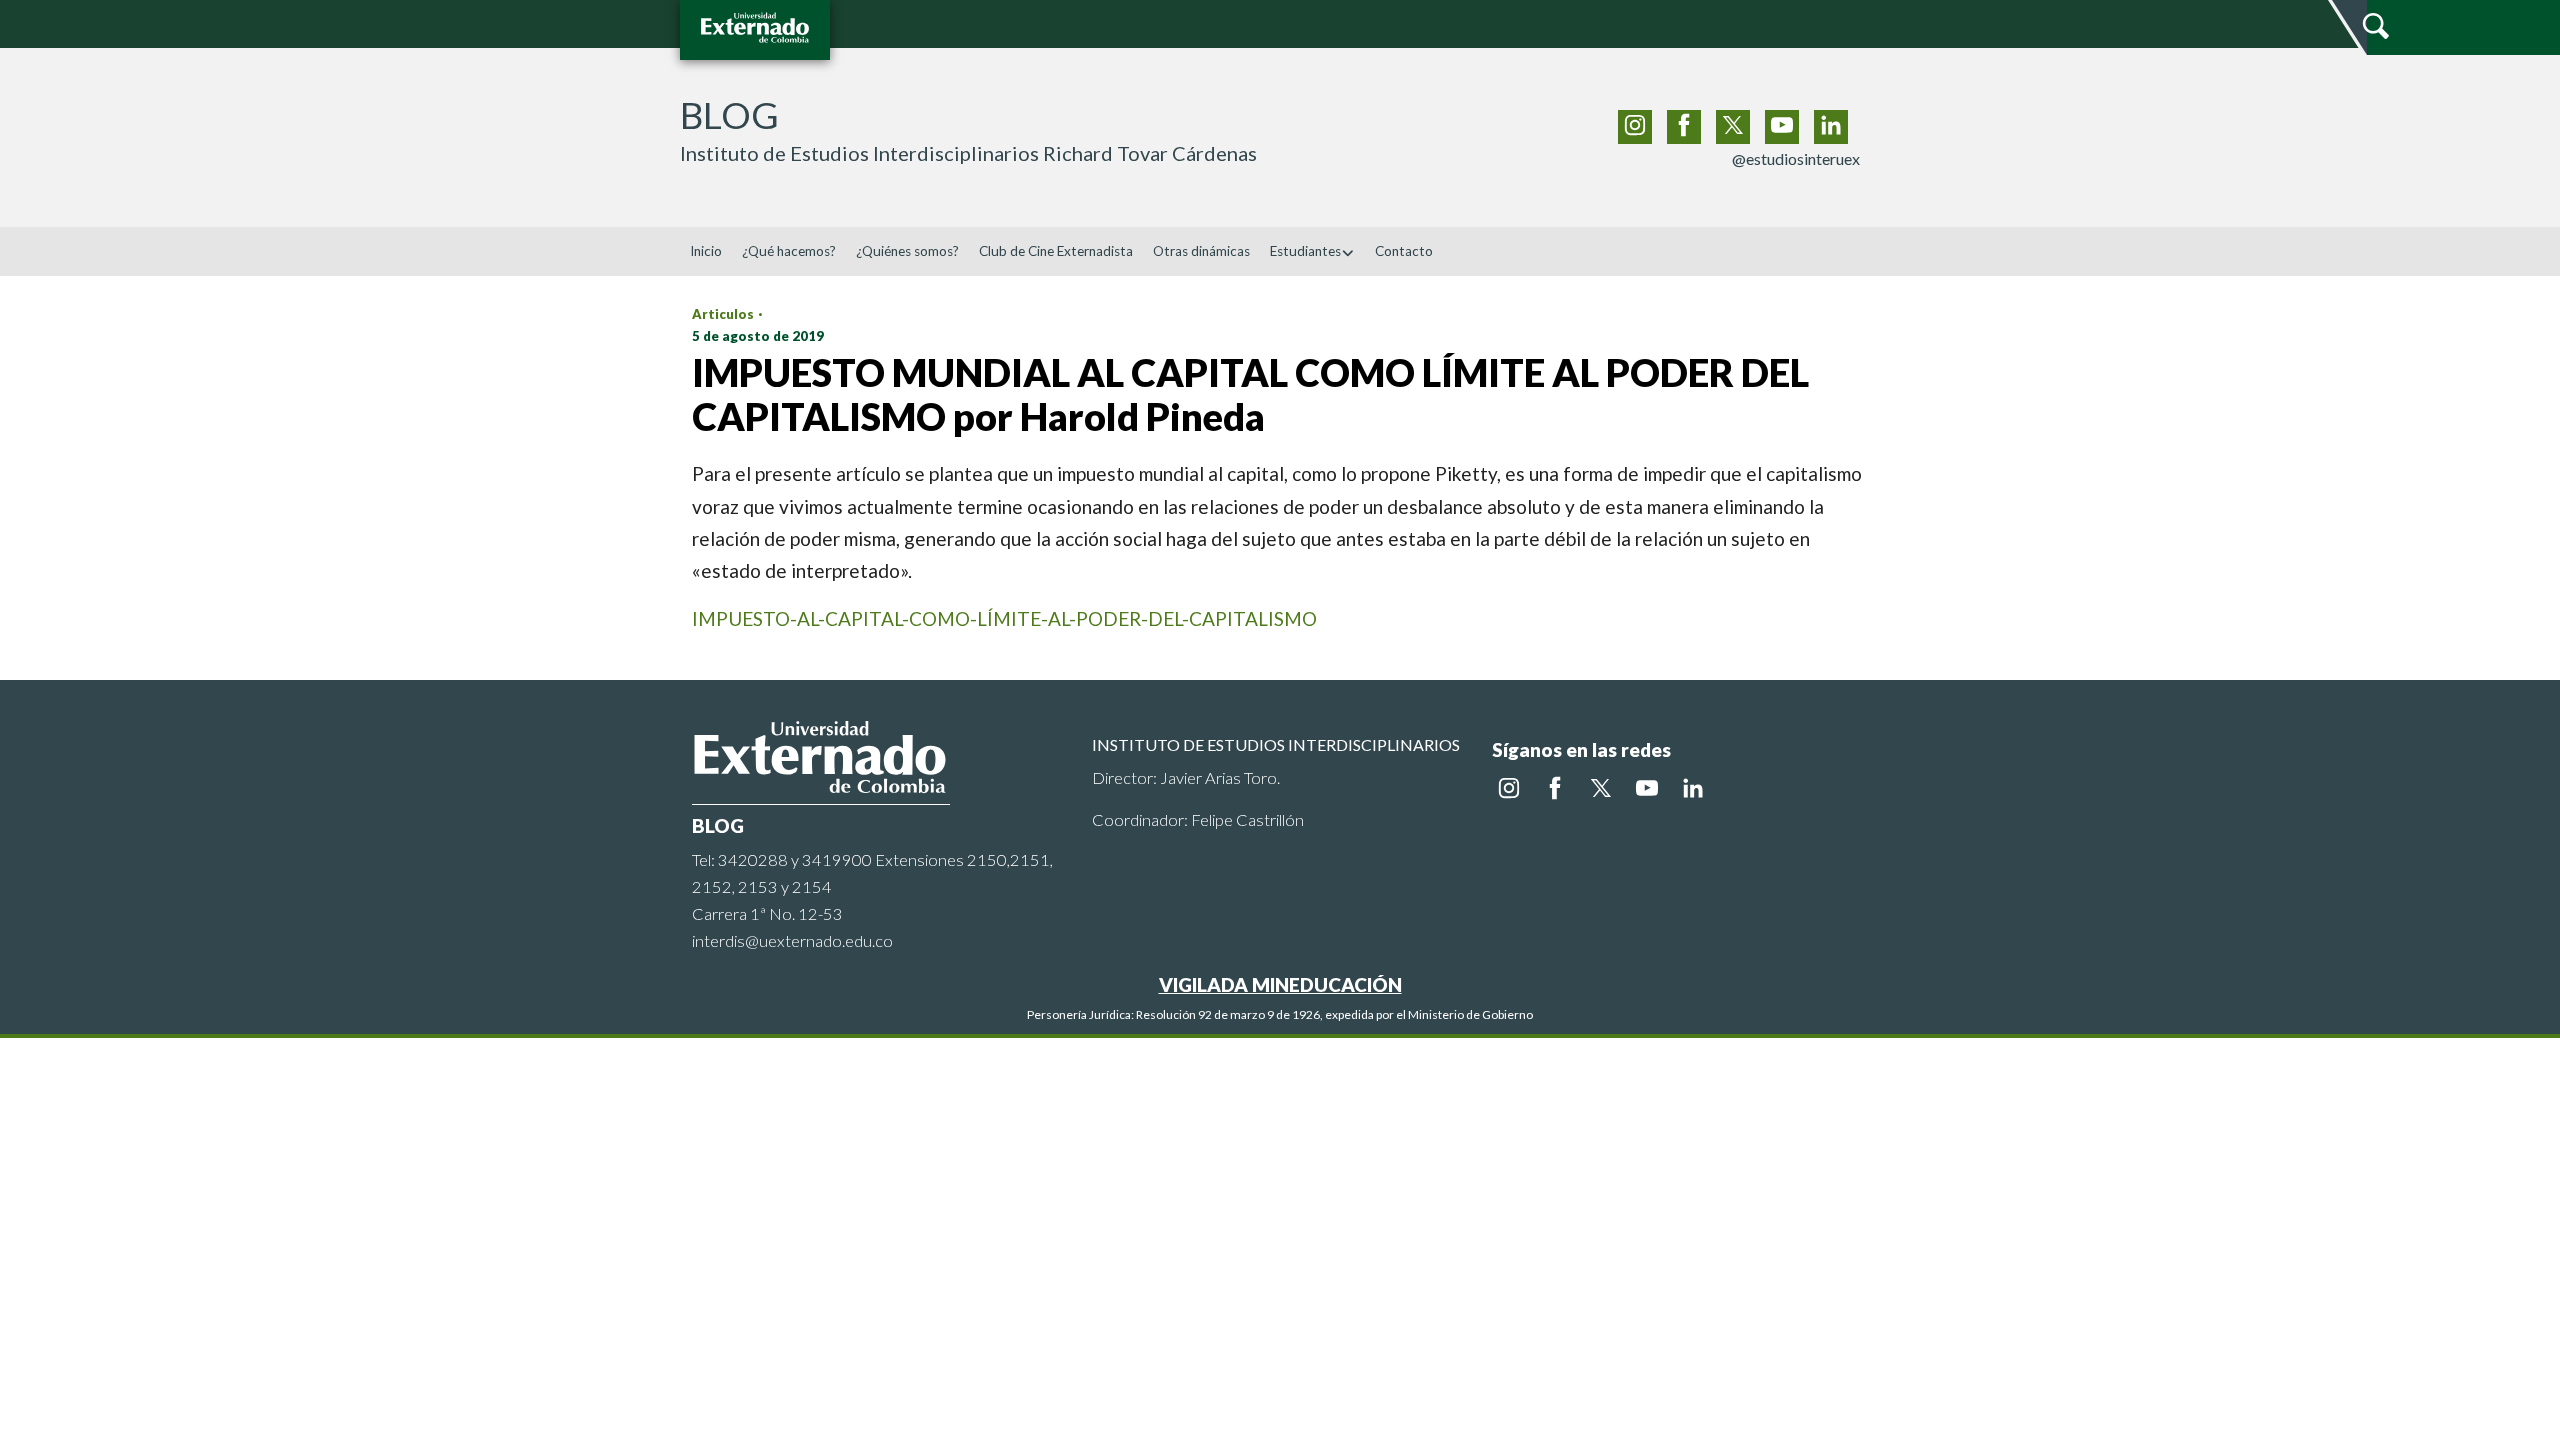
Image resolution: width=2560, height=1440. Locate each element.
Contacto (1404, 251)
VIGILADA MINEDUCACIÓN (1280, 984)
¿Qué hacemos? (789, 251)
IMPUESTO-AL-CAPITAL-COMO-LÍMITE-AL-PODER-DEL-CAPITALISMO (1004, 618)
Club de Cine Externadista (1056, 251)
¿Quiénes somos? (907, 251)
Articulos (723, 314)
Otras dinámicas (1201, 251)
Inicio (706, 251)
